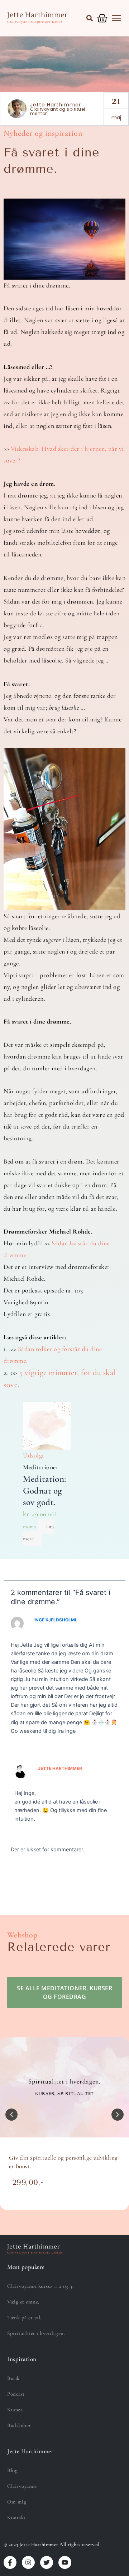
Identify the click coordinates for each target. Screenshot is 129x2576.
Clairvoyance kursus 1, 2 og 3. (40, 2286)
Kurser (15, 2410)
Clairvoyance (22, 2486)
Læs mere (39, 1533)
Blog (12, 2470)
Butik (13, 2378)
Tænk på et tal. (24, 2317)
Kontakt (16, 2517)
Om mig (17, 2502)
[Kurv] (102, 18)
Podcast (16, 2394)
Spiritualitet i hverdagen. (36, 2333)
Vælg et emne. (23, 2302)
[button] (90, 18)
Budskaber (19, 2425)
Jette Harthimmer (60, 1769)
